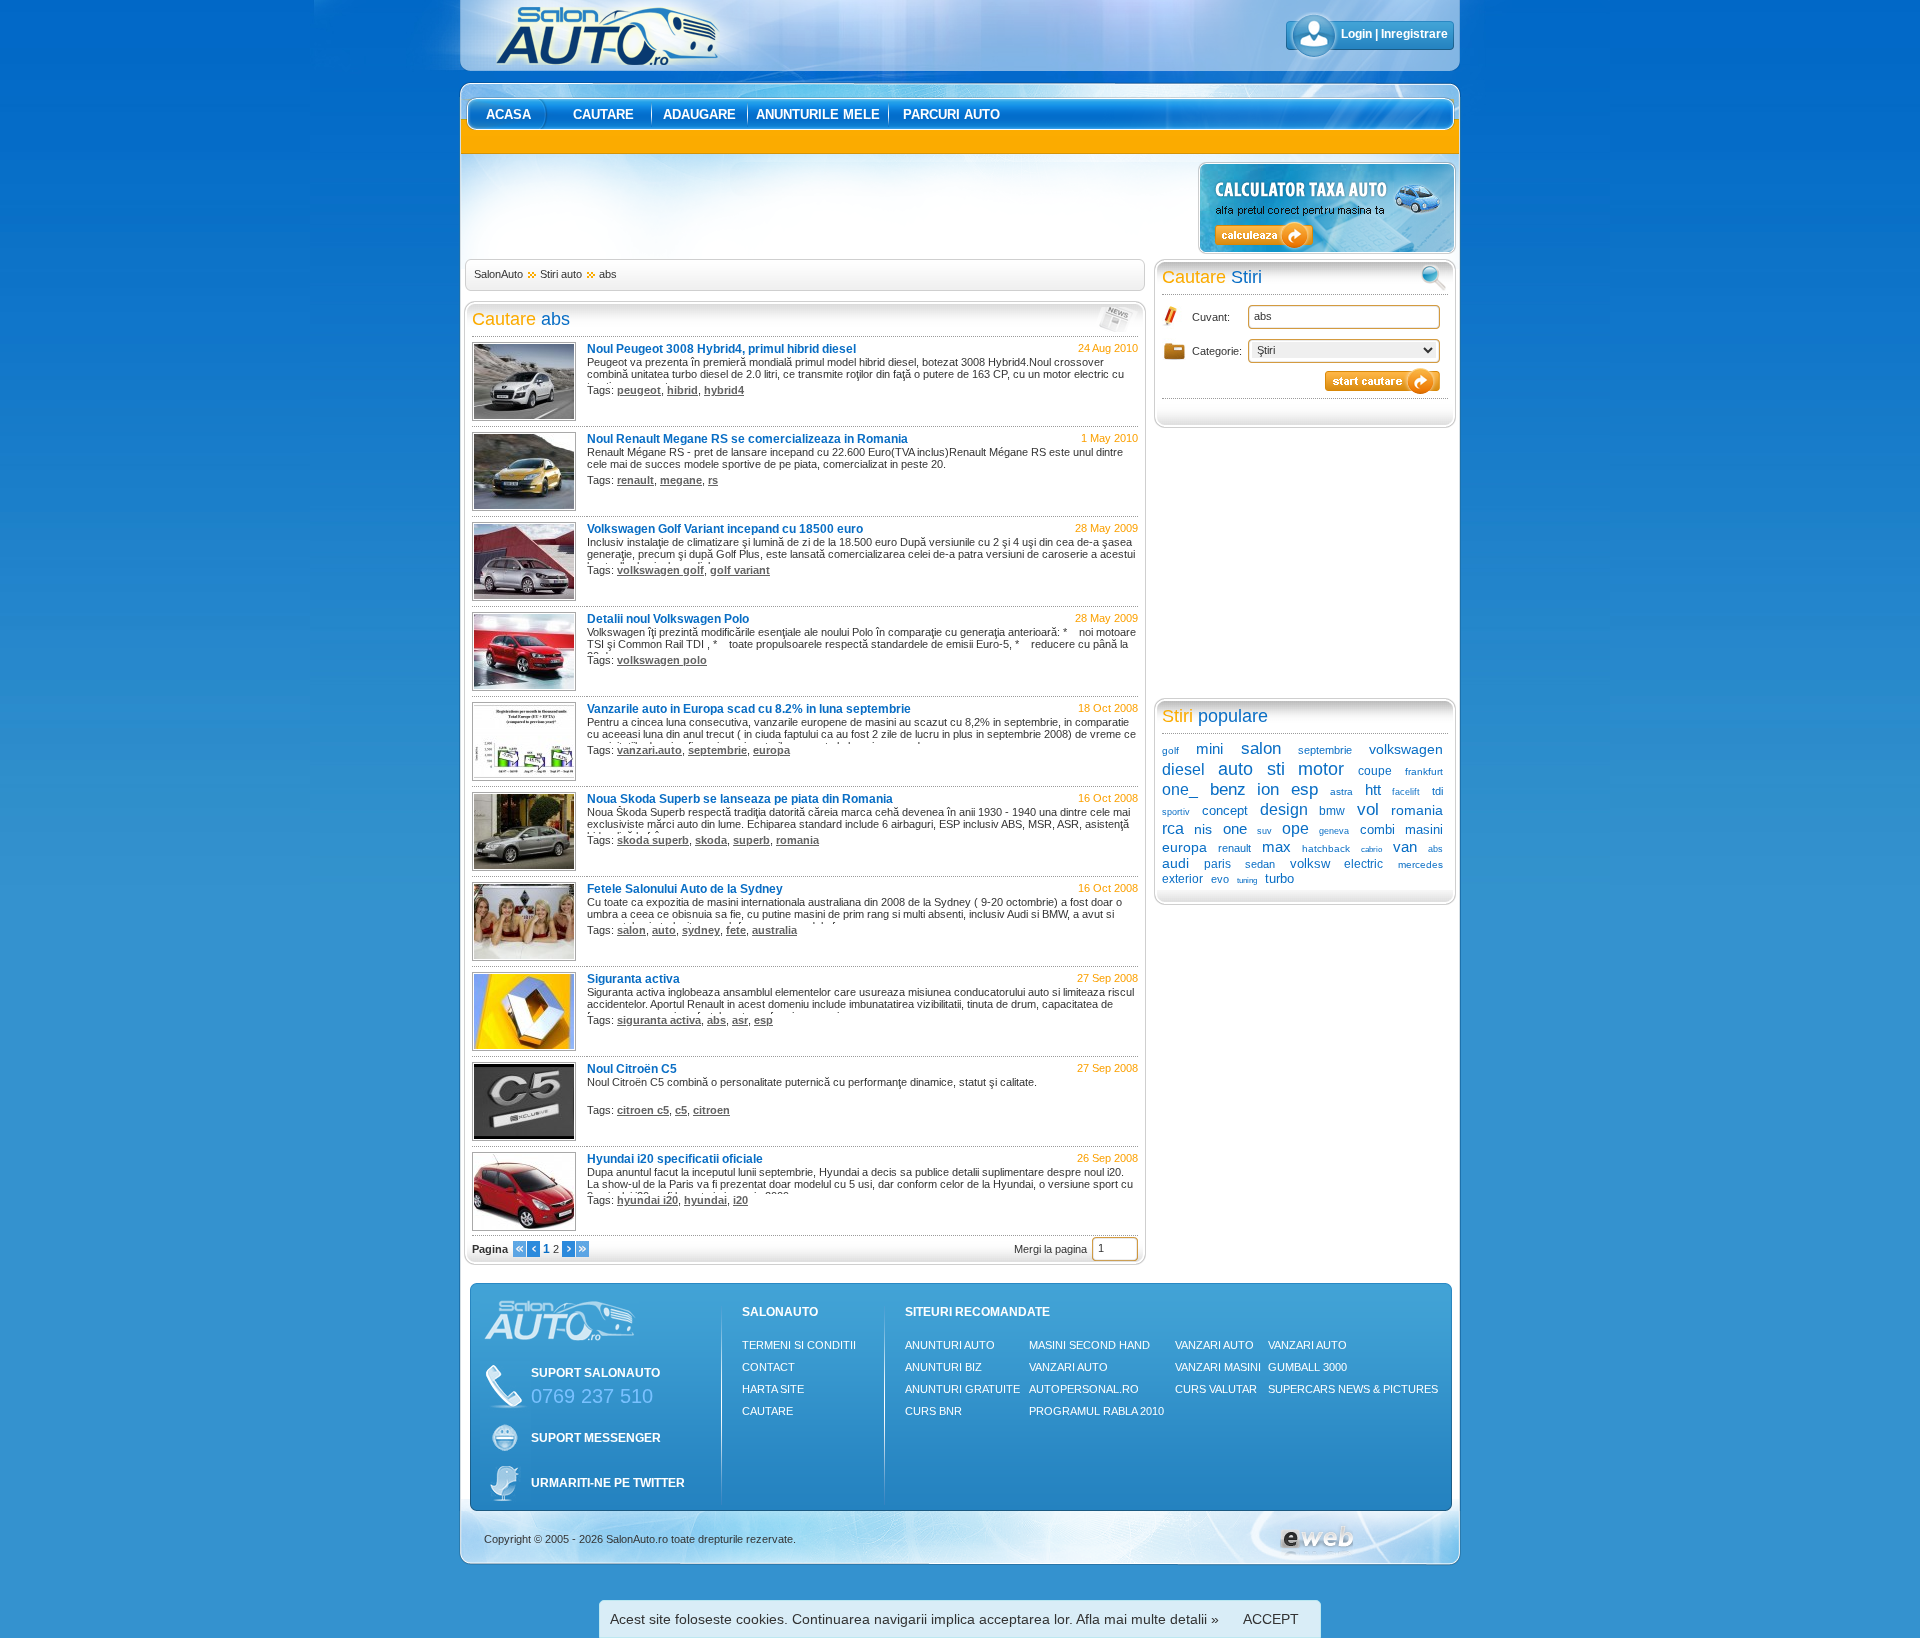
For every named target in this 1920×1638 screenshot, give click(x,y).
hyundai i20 (647, 1200)
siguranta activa (659, 1020)
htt (1373, 789)
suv (1264, 831)
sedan (1260, 864)
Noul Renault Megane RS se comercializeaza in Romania (747, 439)
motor (1321, 769)
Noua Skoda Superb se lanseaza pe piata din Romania (740, 799)
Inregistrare (1414, 34)
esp (763, 1020)
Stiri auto (561, 274)
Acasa (508, 114)
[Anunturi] (519, 1253)
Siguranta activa (633, 979)
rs (713, 480)
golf (1170, 750)
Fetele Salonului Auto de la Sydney (685, 889)
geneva (1334, 831)
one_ (1180, 789)
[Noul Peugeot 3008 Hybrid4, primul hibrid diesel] (524, 417)
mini (1209, 748)
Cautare (603, 114)
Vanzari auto (1068, 1367)
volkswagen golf (660, 570)
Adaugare (699, 114)
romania (797, 840)
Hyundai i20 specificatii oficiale (675, 1159)
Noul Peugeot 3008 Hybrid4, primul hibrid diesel (721, 349)
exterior (1182, 879)
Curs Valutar (1216, 1389)
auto (664, 930)
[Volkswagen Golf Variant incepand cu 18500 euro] (524, 597)
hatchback (1326, 848)
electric (1363, 864)
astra (1341, 791)
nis (1203, 829)
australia (774, 930)
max (1276, 846)
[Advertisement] (828, 207)
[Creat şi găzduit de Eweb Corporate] (1316, 1552)
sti (1276, 769)
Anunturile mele (818, 114)
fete (736, 930)
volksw (1310, 863)
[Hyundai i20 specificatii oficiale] (524, 1227)
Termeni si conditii (799, 1345)
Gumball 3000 (1307, 1367)
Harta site (773, 1389)
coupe (1375, 771)
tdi (1437, 791)
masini (1424, 829)
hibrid (682, 390)
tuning (1247, 880)
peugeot (639, 390)
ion (1268, 789)
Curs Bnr (933, 1411)
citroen (711, 1110)
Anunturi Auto (950, 1345)
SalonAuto (498, 274)
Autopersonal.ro (1084, 1389)
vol (1368, 809)
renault (635, 480)
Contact (768, 1367)
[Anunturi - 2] (568, 1253)
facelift (1406, 792)
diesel (1183, 769)
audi (1175, 863)
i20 (740, 1200)
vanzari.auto (649, 750)
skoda (711, 840)
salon (631, 930)
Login (1356, 34)
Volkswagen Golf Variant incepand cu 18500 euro (725, 529)
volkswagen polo (662, 660)
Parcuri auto (951, 114)
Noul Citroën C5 (632, 1069)
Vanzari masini (1218, 1367)
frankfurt (1424, 771)
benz (1228, 789)
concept (1225, 810)
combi (1377, 829)
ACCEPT (1271, 1619)
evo (1220, 879)
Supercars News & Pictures (1353, 1389)
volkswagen (1406, 749)
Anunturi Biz (943, 1367)
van (1405, 846)
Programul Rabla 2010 (1096, 1411)
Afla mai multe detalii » (1147, 1619)
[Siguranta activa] (524, 1047)
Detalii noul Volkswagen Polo (668, 619)
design (1284, 809)
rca (1173, 828)
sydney (701, 930)
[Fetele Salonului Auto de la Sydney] (524, 957)
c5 (681, 1110)
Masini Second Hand (1089, 1345)
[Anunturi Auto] (608, 61)
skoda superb (653, 840)
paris (1217, 864)
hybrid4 (724, 390)
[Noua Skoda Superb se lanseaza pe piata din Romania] (524, 867)
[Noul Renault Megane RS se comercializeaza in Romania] (524, 507)
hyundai (705, 1200)
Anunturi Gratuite (962, 1389)
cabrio (1371, 849)
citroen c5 (643, 1110)
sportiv (1176, 812)
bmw (1332, 811)
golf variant (740, 570)
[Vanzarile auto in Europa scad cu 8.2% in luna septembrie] (524, 777)
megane (681, 480)
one (1235, 828)
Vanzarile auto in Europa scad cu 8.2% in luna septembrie (749, 709)
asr (740, 1020)
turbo (1279, 878)
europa (771, 750)
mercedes (1420, 864)
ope (1295, 828)
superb (751, 840)
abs (608, 274)
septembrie (717, 750)
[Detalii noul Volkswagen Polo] (524, 687)
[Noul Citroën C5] (524, 1137)
